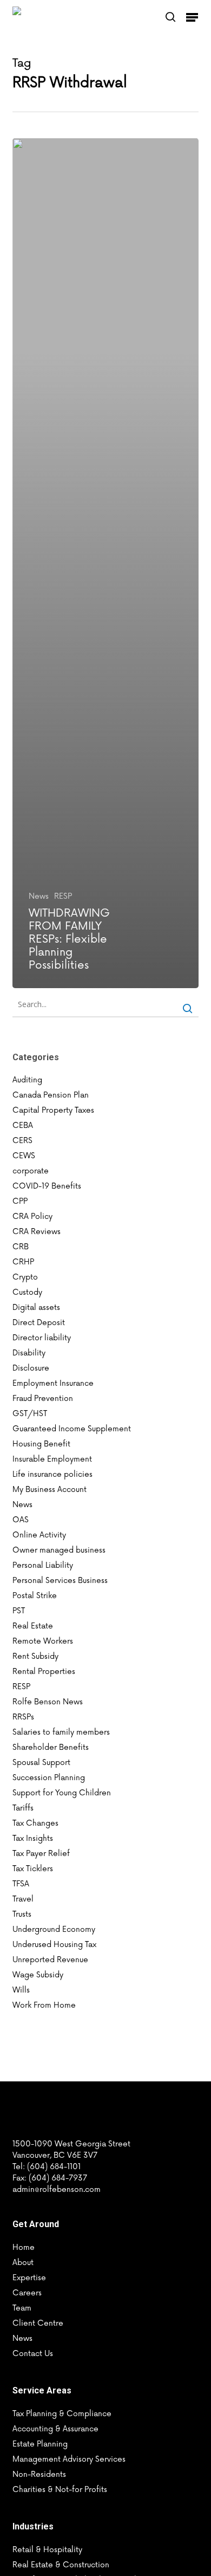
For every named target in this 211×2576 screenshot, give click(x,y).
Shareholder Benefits (51, 1747)
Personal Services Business (60, 1581)
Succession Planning (49, 1778)
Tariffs (23, 1808)
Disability (29, 1353)
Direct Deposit (39, 1323)
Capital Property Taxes (53, 1110)
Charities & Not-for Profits (60, 2490)
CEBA (23, 1125)
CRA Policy (32, 1216)
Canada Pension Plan (51, 1095)
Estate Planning (40, 2444)
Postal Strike (35, 1596)
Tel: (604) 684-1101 (47, 2167)
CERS (22, 1141)
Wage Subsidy (38, 1975)
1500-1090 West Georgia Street (71, 2144)
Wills (21, 1990)
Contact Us (33, 2354)
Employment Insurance (53, 1383)
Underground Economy (54, 1929)
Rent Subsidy (35, 1656)
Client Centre (38, 2323)
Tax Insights (33, 1838)
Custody (27, 1292)
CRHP (23, 1262)
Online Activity (39, 1535)
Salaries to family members (61, 1732)
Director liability (42, 1338)
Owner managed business (59, 1550)
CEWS (24, 1156)
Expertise (29, 2278)
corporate (31, 1171)
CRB (21, 1247)
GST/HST (30, 1414)
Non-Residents (39, 2474)
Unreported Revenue (50, 1960)
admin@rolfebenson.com (57, 2189)
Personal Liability (43, 1565)
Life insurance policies (52, 1474)
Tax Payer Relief (41, 1854)
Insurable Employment (52, 1459)
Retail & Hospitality (47, 2550)
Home (24, 2247)
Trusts (22, 1914)
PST (19, 1611)
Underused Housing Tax (54, 1945)
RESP (63, 896)
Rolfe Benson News (48, 1702)
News (39, 896)
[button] (192, 17)
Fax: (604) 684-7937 (50, 2178)
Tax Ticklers (33, 1869)
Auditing (27, 1080)
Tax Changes (35, 1823)
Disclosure (31, 1368)
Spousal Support (41, 1763)
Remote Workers (43, 1641)
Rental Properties (44, 1672)
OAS (21, 1520)
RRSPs (23, 1717)
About (23, 2263)
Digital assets (36, 1308)
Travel (23, 1899)
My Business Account (50, 1490)
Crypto (25, 1277)
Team (22, 2308)
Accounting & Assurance (55, 2429)
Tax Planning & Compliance (62, 2414)
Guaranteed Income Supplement (72, 1429)
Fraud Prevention (43, 1399)
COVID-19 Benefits (47, 1186)
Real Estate (33, 1626)
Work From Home (44, 2005)
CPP (20, 1201)
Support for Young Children (62, 1793)
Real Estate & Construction (61, 2565)
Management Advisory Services (69, 2459)
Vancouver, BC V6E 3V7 (55, 2155)
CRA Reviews (37, 1232)
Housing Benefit (41, 1444)
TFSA (21, 1884)
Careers (27, 2293)
